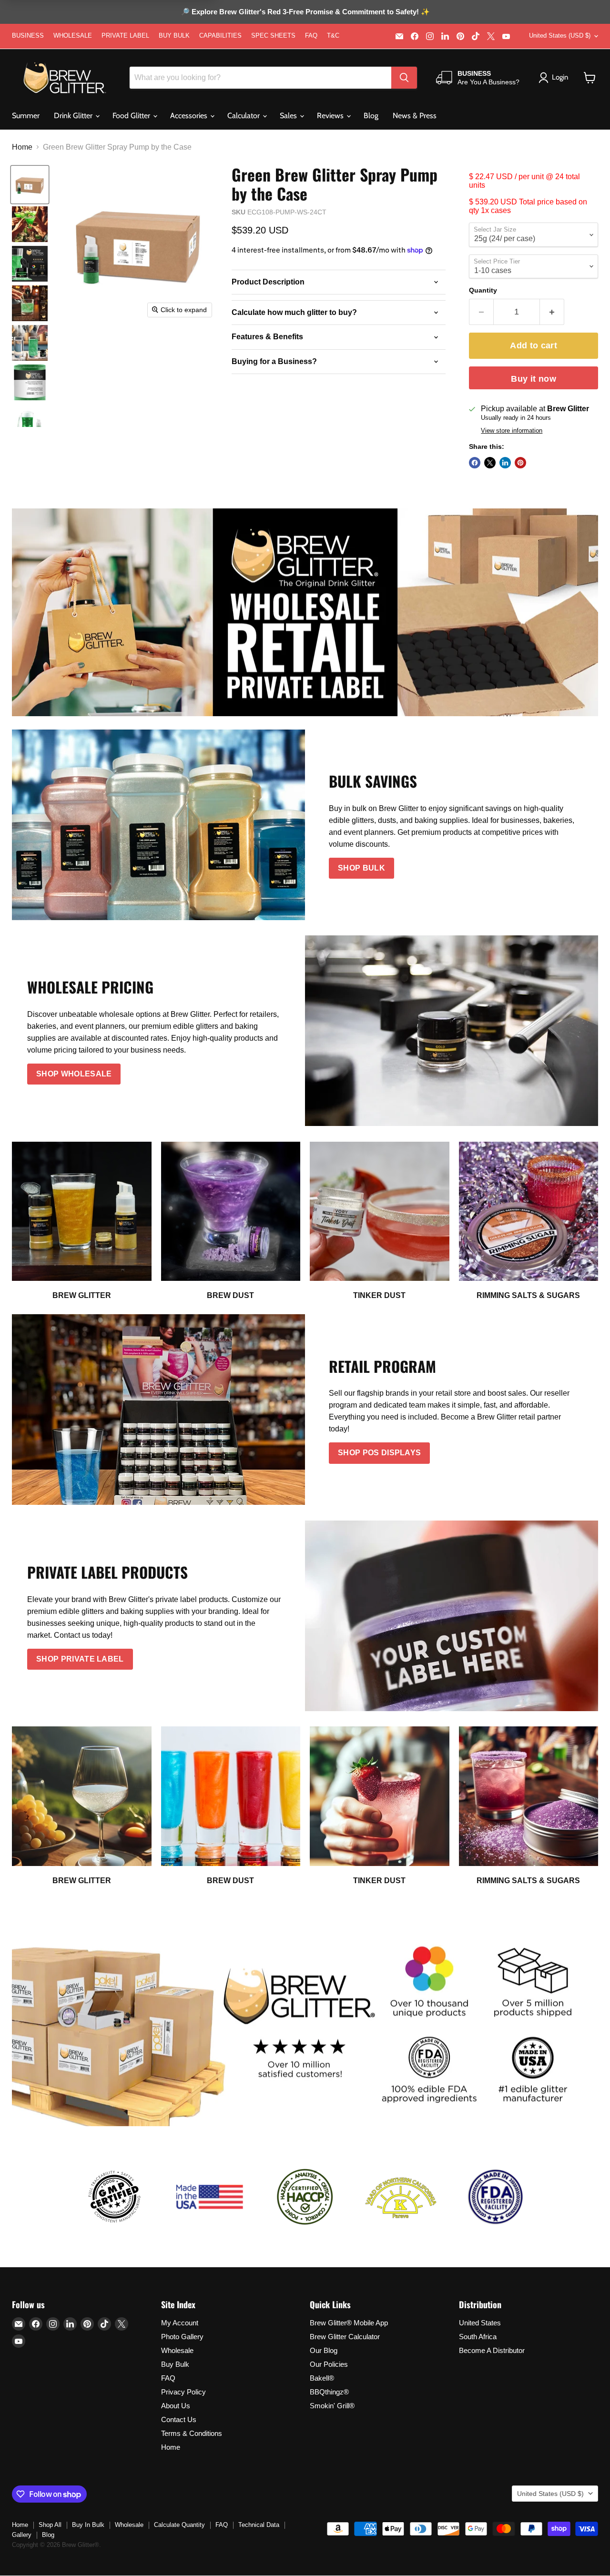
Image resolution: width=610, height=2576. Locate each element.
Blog (371, 116)
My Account (180, 2323)
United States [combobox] (560, 35)
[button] (590, 78)
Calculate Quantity (179, 2525)
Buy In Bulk (88, 2525)
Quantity (483, 290)
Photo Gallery (182, 2337)
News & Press (415, 116)
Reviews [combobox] (331, 116)
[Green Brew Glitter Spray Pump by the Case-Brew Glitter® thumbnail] (30, 185)
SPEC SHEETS (273, 36)
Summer (26, 116)
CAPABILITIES (220, 36)
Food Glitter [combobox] (132, 116)
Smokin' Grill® (332, 2406)
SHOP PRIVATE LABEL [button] (80, 1659)
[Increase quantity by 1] (552, 312)
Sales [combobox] (289, 116)
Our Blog (324, 2350)
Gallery (22, 2535)
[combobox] (260, 78)
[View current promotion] (305, 13)
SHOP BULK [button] (361, 868)
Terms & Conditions (192, 2433)
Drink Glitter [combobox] (74, 116)
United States (480, 2323)
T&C (333, 36)
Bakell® (322, 2378)
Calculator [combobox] (244, 116)
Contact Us (179, 2419)
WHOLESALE (73, 36)
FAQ (311, 36)
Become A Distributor (492, 2350)
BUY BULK (174, 36)
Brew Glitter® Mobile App (349, 2323)
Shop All (50, 2525)
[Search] (404, 78)
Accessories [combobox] (190, 116)
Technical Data (259, 2525)
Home (22, 147)
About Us (176, 2406)
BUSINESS (28, 36)
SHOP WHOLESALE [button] (74, 1074)
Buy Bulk (175, 2364)
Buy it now (534, 379)
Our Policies (329, 2364)
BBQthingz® (329, 2392)
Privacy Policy (183, 2392)
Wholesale (177, 2350)
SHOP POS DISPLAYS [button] (379, 1453)
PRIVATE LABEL (125, 36)
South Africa (478, 2337)
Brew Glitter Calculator (345, 2337)
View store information (512, 431)
